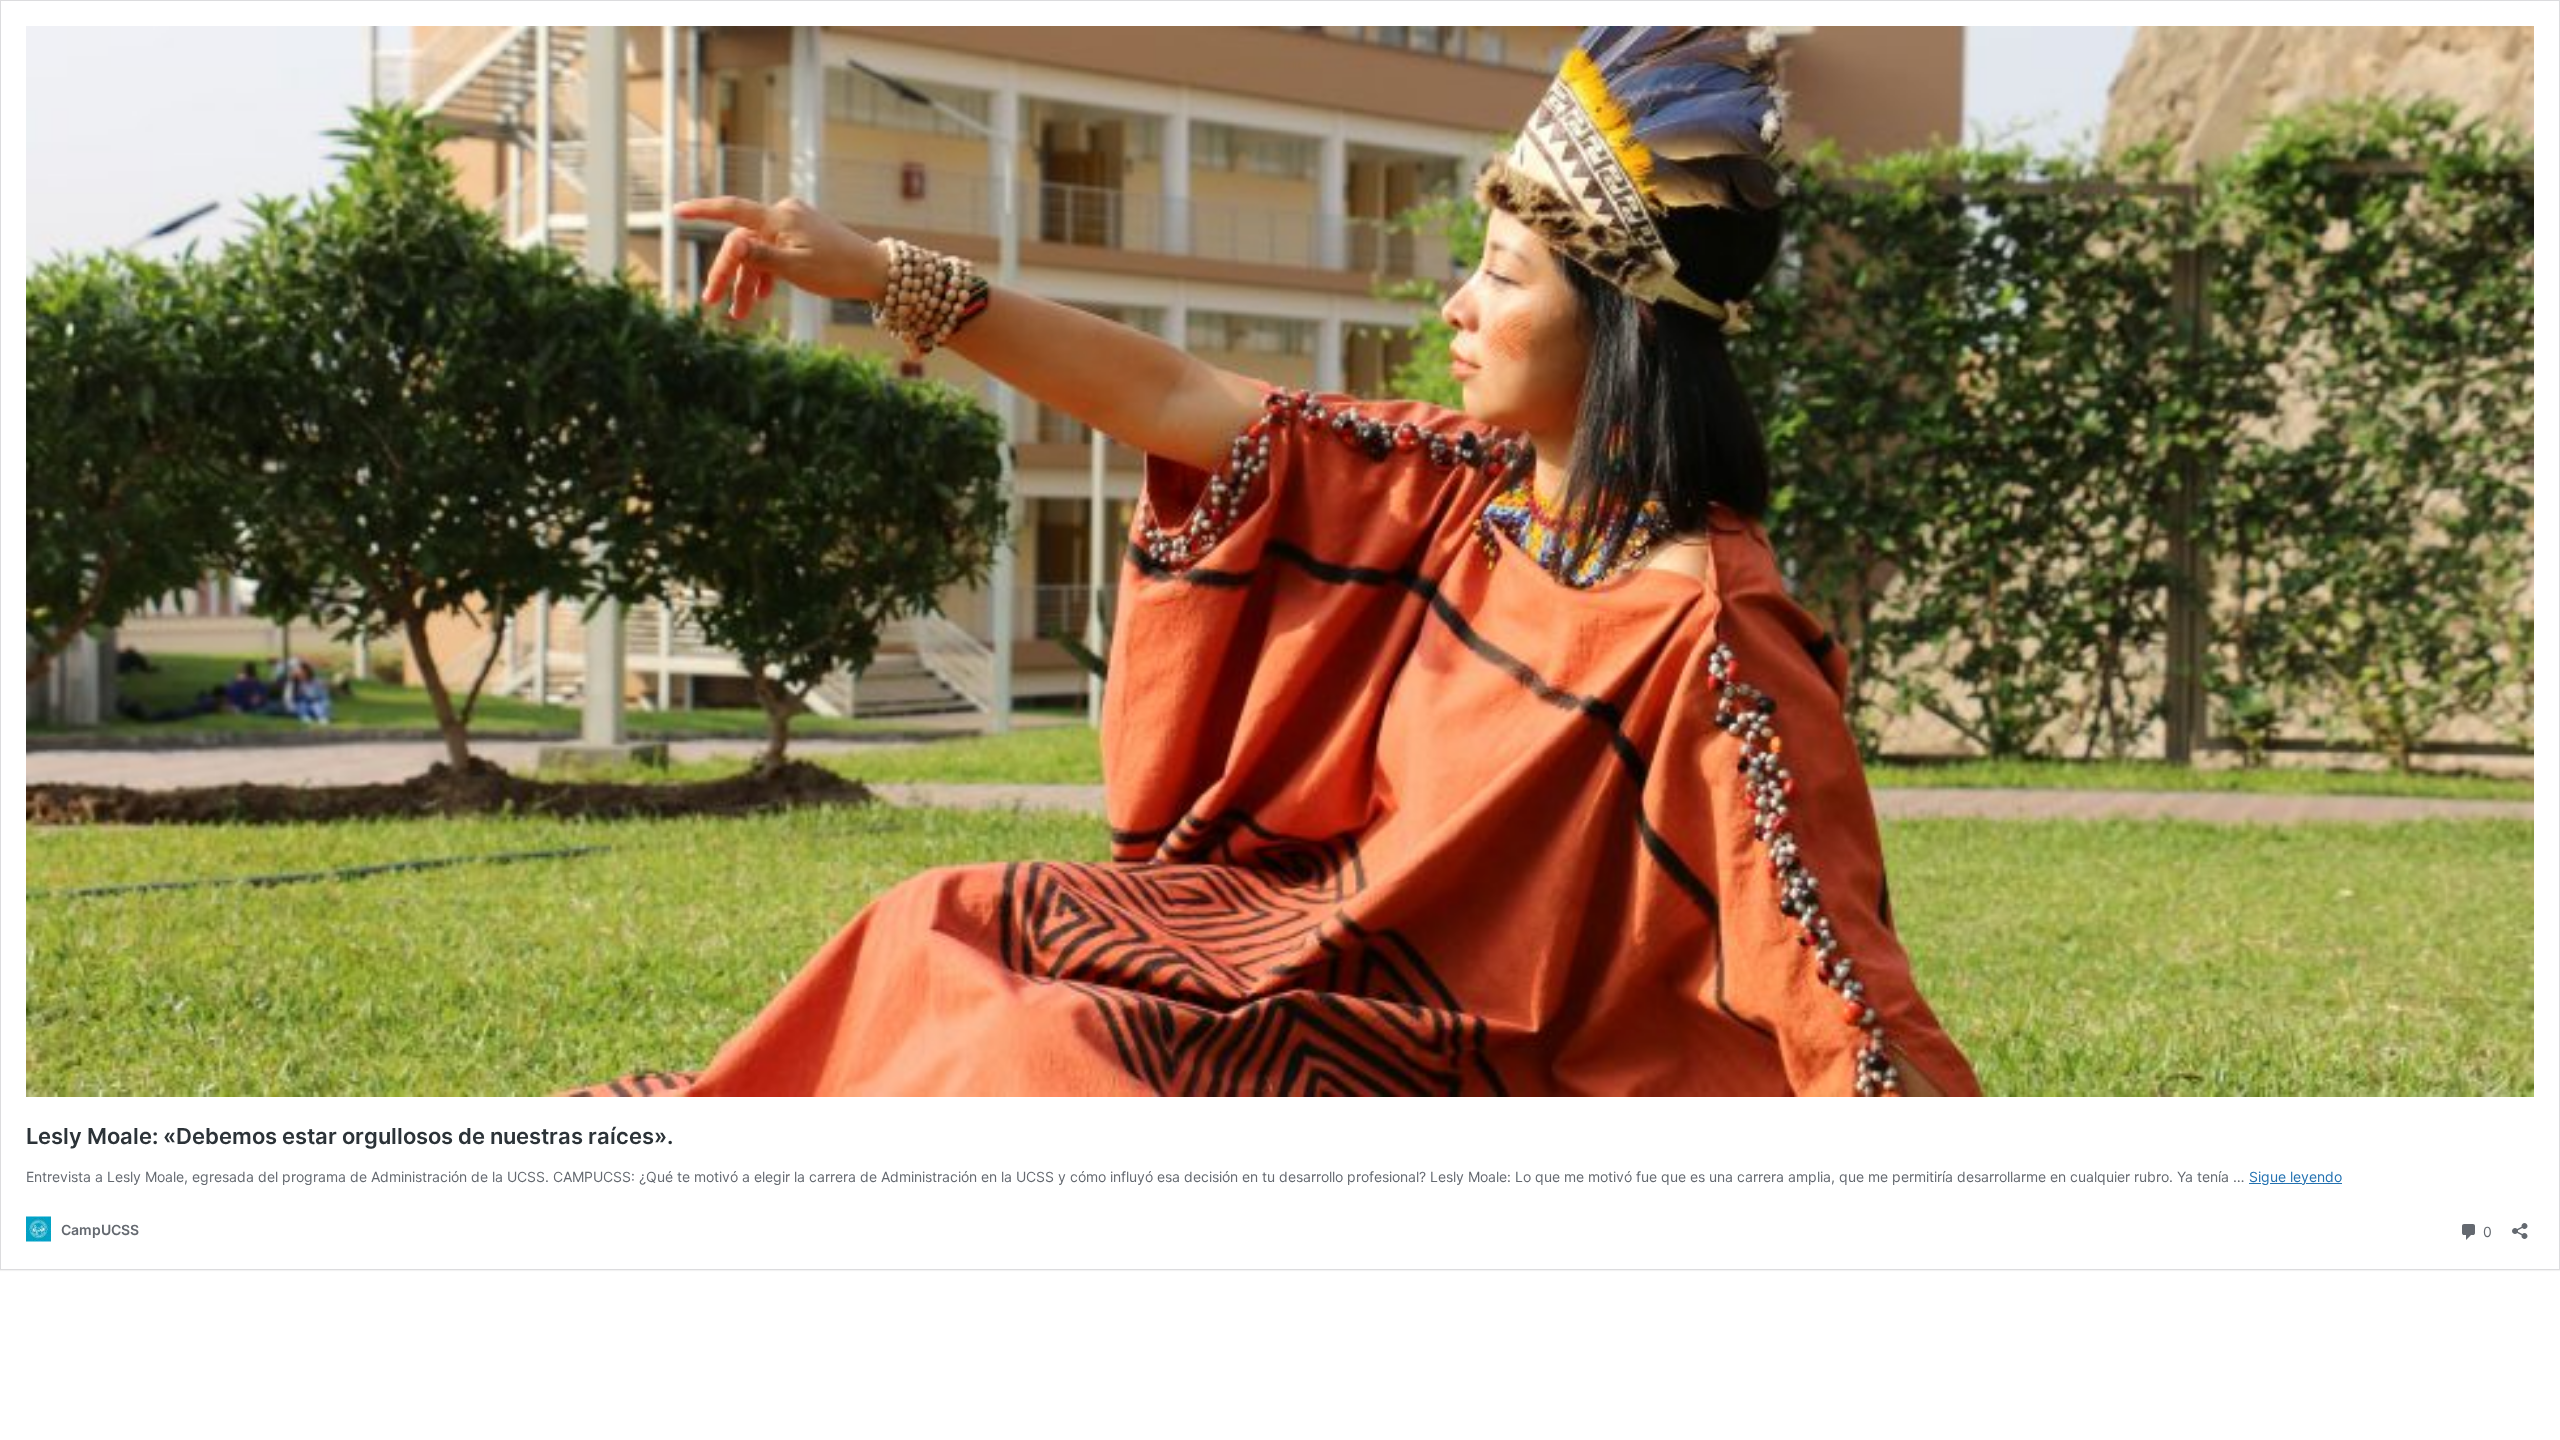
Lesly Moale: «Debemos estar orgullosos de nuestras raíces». (349, 1136)
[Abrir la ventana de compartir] (2520, 1224)
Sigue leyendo (2295, 1176)
